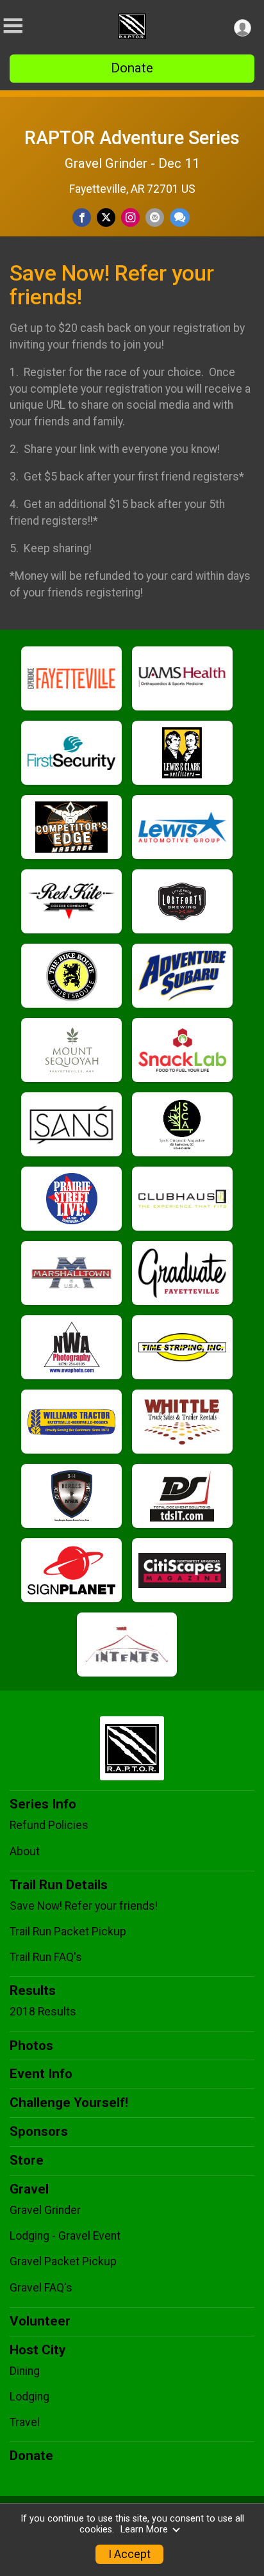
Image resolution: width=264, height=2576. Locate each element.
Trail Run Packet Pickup (68, 1932)
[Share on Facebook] (82, 217)
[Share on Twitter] (106, 217)
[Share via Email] (155, 217)
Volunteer (40, 2321)
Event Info (41, 2074)
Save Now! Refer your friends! (84, 1906)
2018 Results (43, 2012)
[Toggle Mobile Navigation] (13, 26)
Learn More (144, 2530)
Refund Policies (49, 1825)
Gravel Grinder (45, 2210)
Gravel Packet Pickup (63, 2261)
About (25, 1851)
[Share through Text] (180, 217)
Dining (25, 2371)
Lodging (29, 2397)
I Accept (129, 2554)
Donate (132, 68)
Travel (25, 2422)
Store (27, 2160)
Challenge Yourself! (69, 2103)
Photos (31, 2046)
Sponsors (39, 2131)
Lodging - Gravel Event (65, 2236)
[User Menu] (243, 28)
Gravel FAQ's (41, 2288)
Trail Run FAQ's (46, 1957)
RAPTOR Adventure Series (132, 138)
